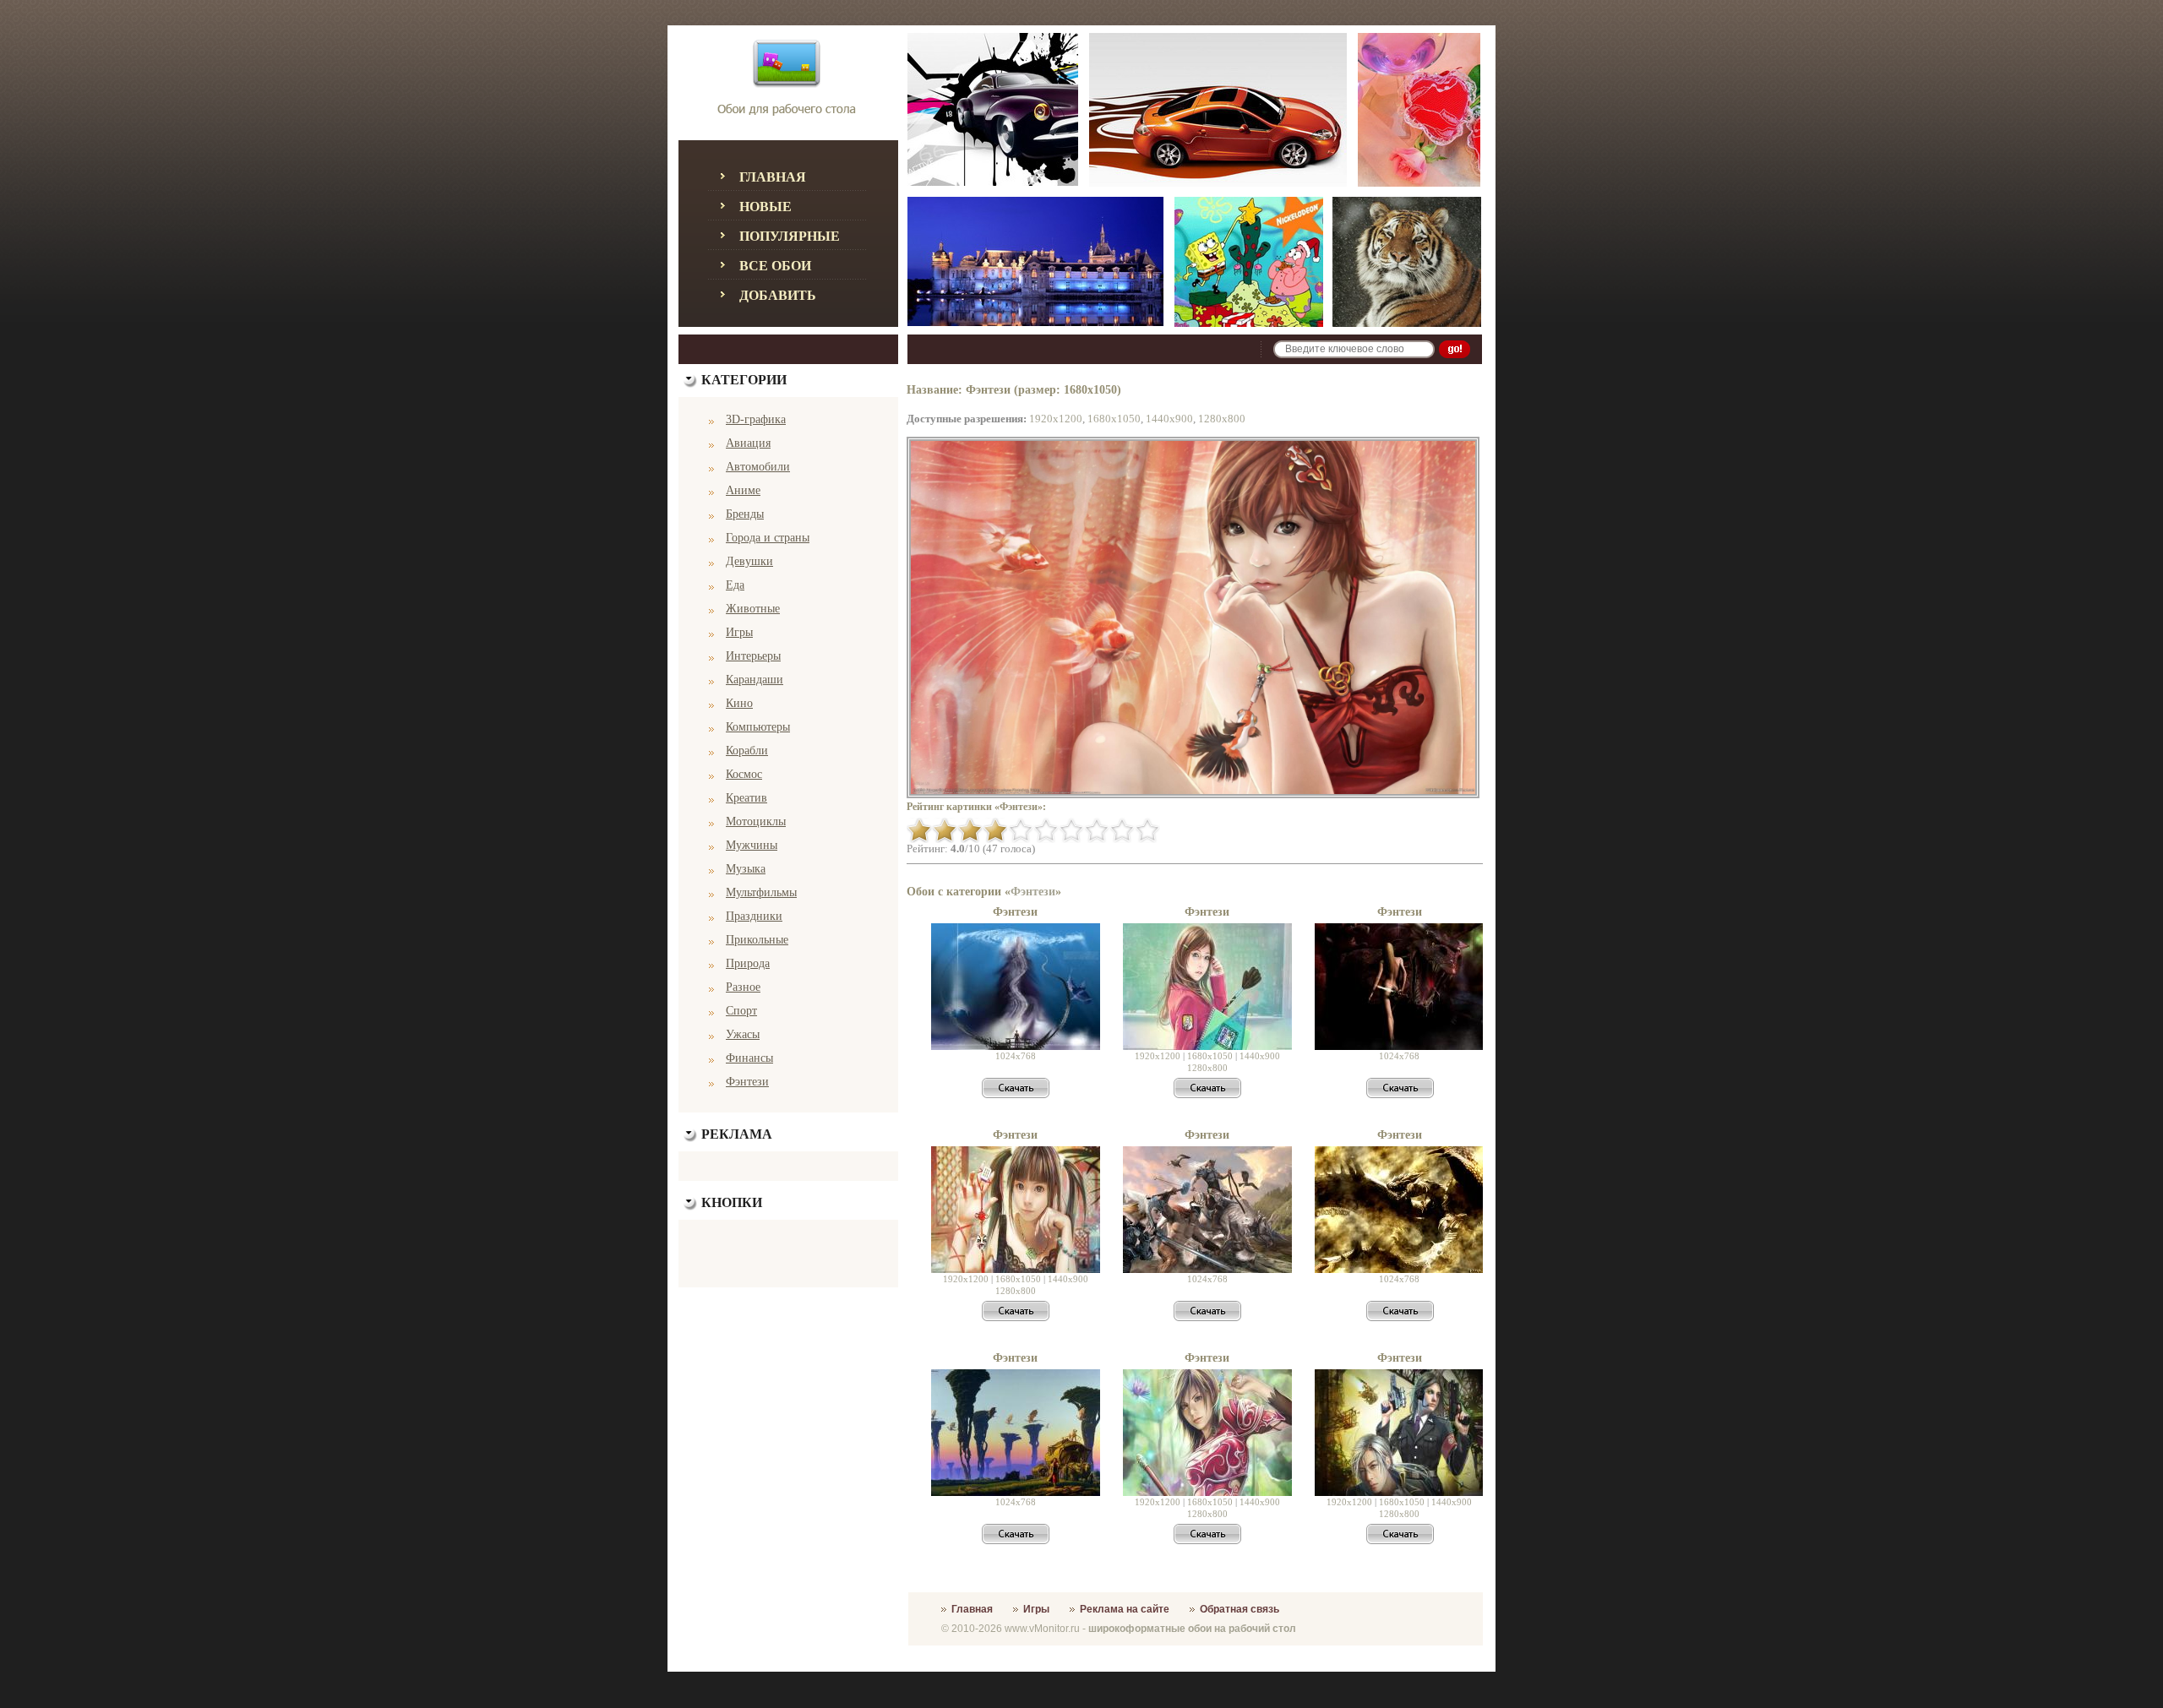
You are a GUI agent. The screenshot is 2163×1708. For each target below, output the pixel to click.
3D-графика (756, 419)
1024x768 (1016, 1056)
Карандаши (755, 680)
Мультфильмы (761, 892)
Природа (748, 963)
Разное (743, 987)
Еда (735, 585)
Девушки (749, 561)
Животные (753, 609)
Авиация (748, 443)
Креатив (746, 798)
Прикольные (757, 940)
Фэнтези (747, 1082)
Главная (773, 177)
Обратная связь (1240, 1609)
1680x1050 (1114, 419)
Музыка (746, 869)
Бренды (745, 514)
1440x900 (1169, 419)
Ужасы (743, 1034)
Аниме (743, 490)
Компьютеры (758, 727)
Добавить (778, 295)
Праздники (754, 916)
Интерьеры (753, 656)
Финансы (749, 1058)
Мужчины (752, 845)
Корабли (747, 751)
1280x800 (1222, 419)
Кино (739, 703)
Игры (739, 632)
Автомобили (758, 467)
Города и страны (768, 538)
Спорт (741, 1011)
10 (1147, 830)
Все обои (775, 266)
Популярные (790, 236)
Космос (744, 774)
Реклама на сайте (1125, 1609)
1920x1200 (1056, 419)
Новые (765, 207)
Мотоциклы (756, 821)
